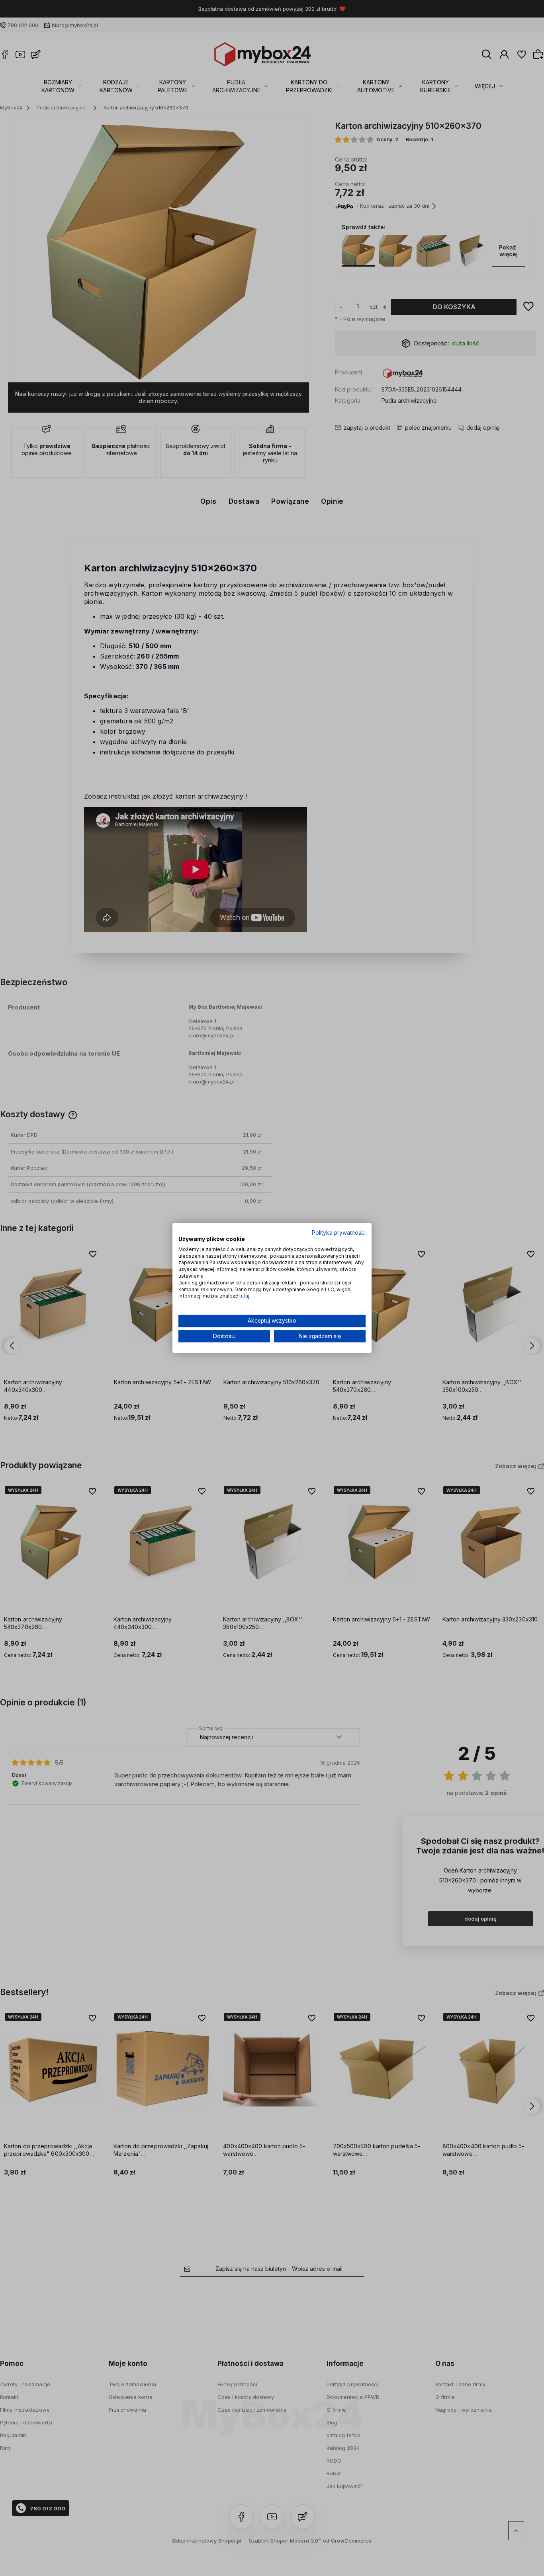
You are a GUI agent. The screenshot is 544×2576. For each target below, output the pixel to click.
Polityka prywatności (339, 1233)
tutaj (244, 1296)
